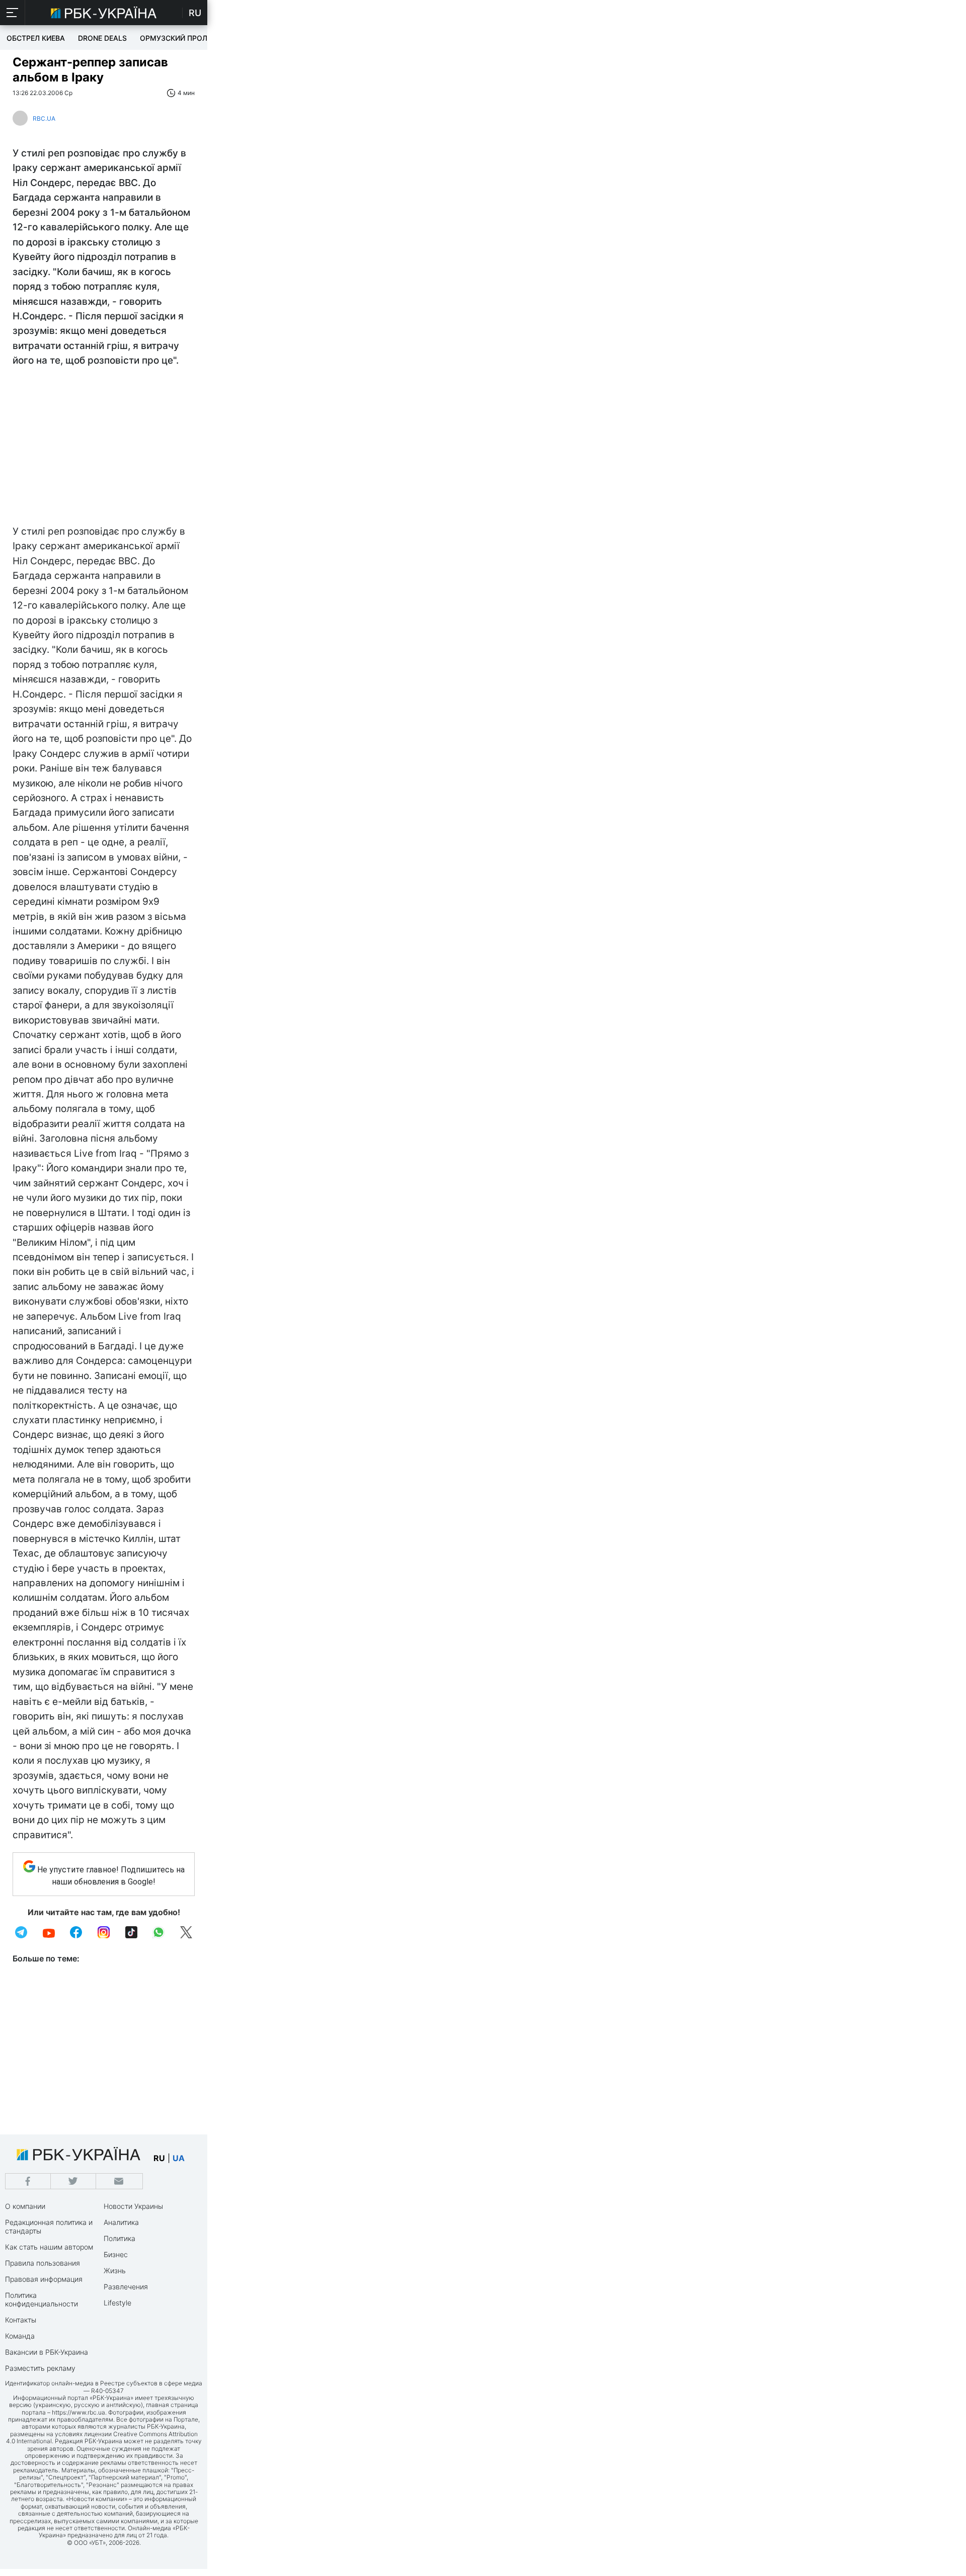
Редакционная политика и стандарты (49, 2226)
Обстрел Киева (36, 38)
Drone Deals (102, 38)
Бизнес (116, 2254)
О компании (25, 2206)
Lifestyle (117, 2303)
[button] (13, 13)
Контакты (21, 2320)
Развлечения (126, 2287)
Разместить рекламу (40, 2368)
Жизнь (115, 2270)
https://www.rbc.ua (78, 2412)
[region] (104, 449)
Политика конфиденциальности (42, 2299)
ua (179, 2158)
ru (159, 2158)
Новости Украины (133, 2206)
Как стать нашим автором (49, 2247)
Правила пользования (43, 2263)
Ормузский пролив (178, 38)
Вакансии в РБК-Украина (47, 2352)
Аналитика (121, 2222)
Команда (20, 2336)
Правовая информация (44, 2279)
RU (195, 13)
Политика (119, 2238)
